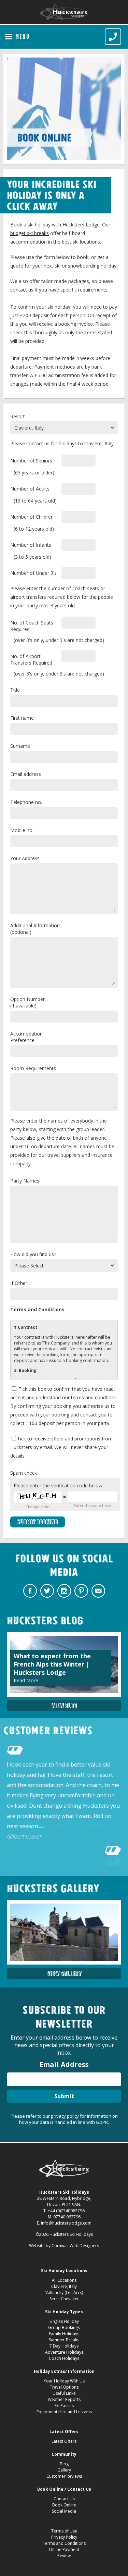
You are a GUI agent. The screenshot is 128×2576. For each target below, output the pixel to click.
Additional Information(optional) (35, 929)
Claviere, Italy (64, 2286)
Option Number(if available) (27, 1002)
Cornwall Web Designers (75, 2246)
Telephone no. (26, 802)
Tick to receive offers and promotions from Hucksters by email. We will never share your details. (61, 1447)
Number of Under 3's (33, 573)
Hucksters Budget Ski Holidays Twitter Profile (47, 1591)
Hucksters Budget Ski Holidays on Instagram (64, 1591)
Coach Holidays (64, 2358)
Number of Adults (30, 489)
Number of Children (32, 517)
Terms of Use (64, 2531)
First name (22, 718)
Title (15, 690)
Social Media (64, 2511)
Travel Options (64, 2387)
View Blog (64, 1705)
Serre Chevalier (64, 2299)
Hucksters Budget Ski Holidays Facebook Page (30, 1591)
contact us (22, 290)
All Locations (64, 2280)
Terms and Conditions (64, 2543)
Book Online (64, 2505)
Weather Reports (64, 2399)
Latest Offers (64, 2441)
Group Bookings (64, 2327)
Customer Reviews (64, 2476)
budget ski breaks (30, 233)
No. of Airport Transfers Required (31, 659)
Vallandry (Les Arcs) (64, 2293)
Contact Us (64, 2499)
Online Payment (64, 2549)
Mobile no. (22, 830)
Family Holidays (64, 2334)
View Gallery (64, 1973)
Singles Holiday (64, 2321)
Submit (64, 2096)
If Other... (20, 1283)
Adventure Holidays (64, 2352)
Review (64, 2556)
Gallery (64, 2470)
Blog (64, 2464)
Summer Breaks (64, 2340)
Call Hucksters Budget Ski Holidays (113, 37)
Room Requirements (33, 1068)
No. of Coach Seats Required (32, 626)
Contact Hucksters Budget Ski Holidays (98, 1591)
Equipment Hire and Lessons (64, 2412)
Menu (23, 37)
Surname (20, 746)
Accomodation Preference (26, 1037)
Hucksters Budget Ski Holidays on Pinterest (81, 1591)
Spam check (24, 1473)
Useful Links (64, 2393)
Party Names (25, 1181)
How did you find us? (33, 1254)
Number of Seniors (31, 461)
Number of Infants (31, 545)
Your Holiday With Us (64, 2381)
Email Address (64, 2064)
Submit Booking (38, 1522)
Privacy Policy (64, 2537)
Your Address (25, 858)
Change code (38, 1507)
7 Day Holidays (64, 2346)
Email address (26, 774)
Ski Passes (64, 2406)
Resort (18, 416)
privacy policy (65, 2116)
